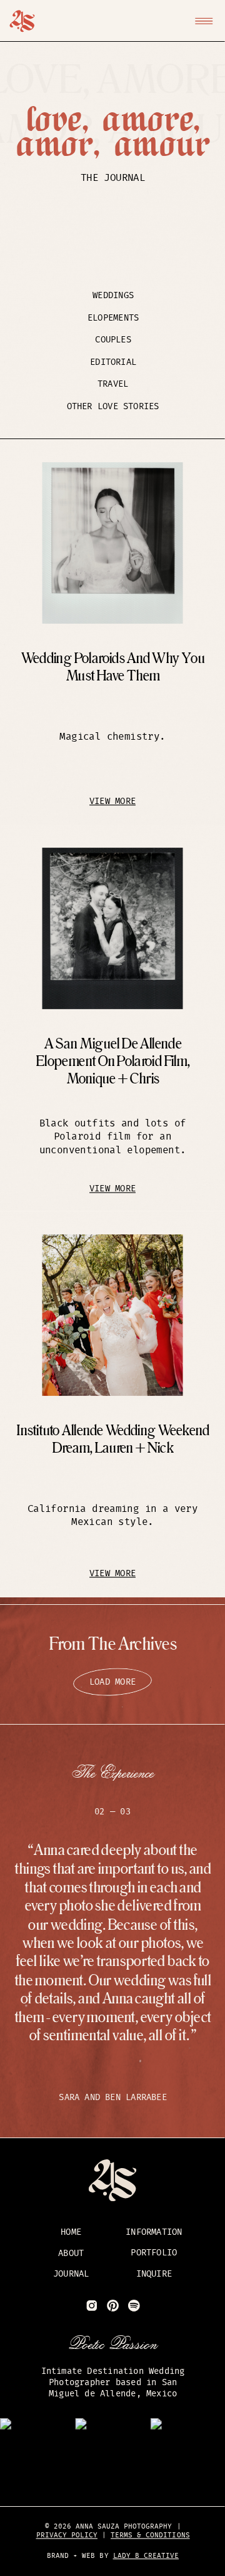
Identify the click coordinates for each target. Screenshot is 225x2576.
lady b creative (146, 2556)
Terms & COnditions (150, 2536)
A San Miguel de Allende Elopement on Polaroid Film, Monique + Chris (112, 1062)
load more (112, 1682)
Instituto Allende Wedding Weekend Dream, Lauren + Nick (112, 1440)
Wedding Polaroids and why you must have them (112, 667)
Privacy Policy (67, 2536)
